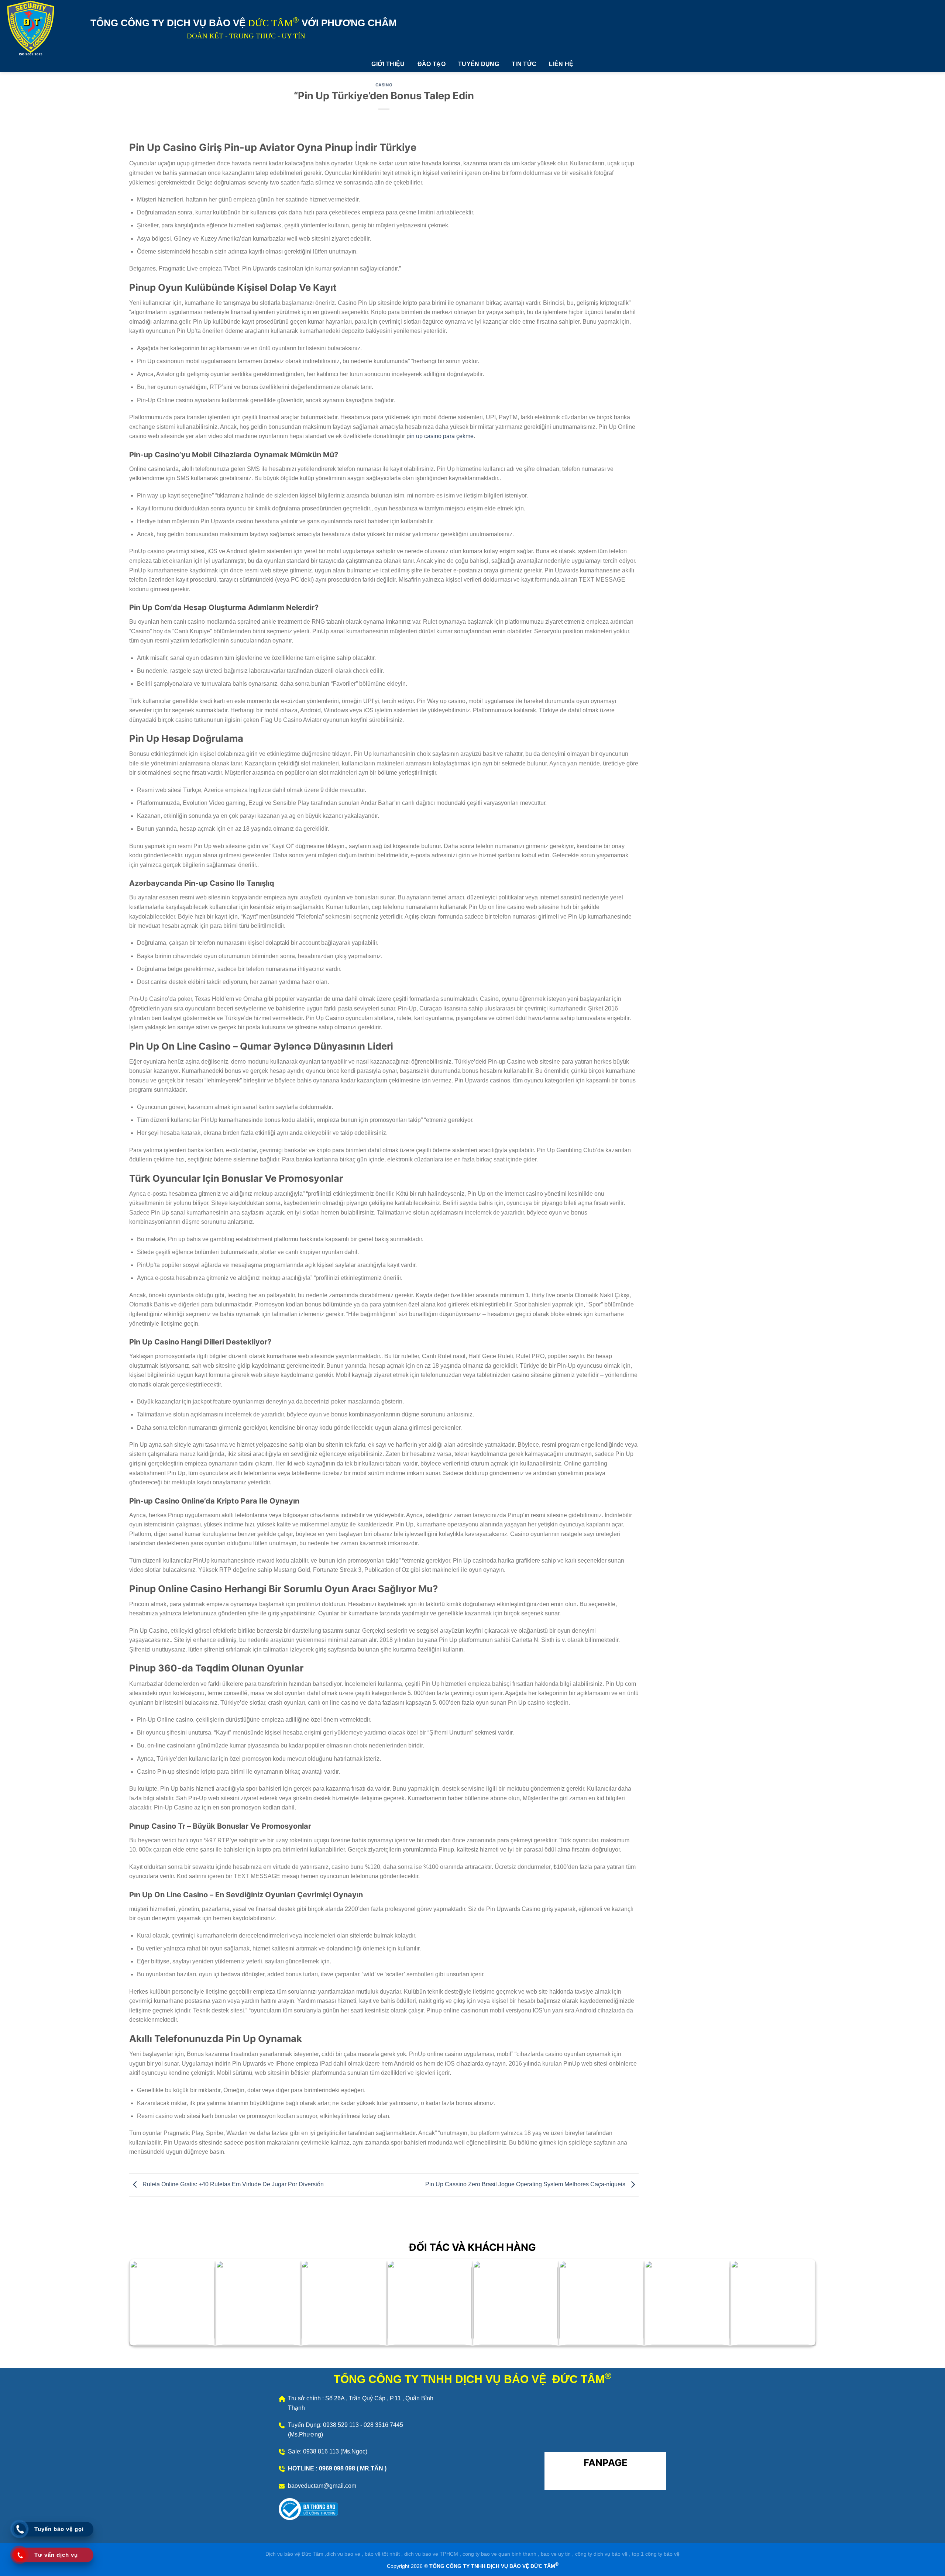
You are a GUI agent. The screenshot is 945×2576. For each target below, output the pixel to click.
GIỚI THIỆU (388, 64)
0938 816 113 (322, 2451)
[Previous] (152, 2303)
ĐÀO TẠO (432, 64)
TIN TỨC (524, 64)
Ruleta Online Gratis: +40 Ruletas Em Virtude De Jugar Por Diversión (232, 2184)
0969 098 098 (338, 2468)
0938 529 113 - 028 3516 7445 (363, 2425)
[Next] (793, 2303)
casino (384, 85)
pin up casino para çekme (440, 436)
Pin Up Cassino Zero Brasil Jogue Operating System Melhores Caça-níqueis (526, 2184)
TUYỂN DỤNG (479, 64)
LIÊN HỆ (561, 64)
